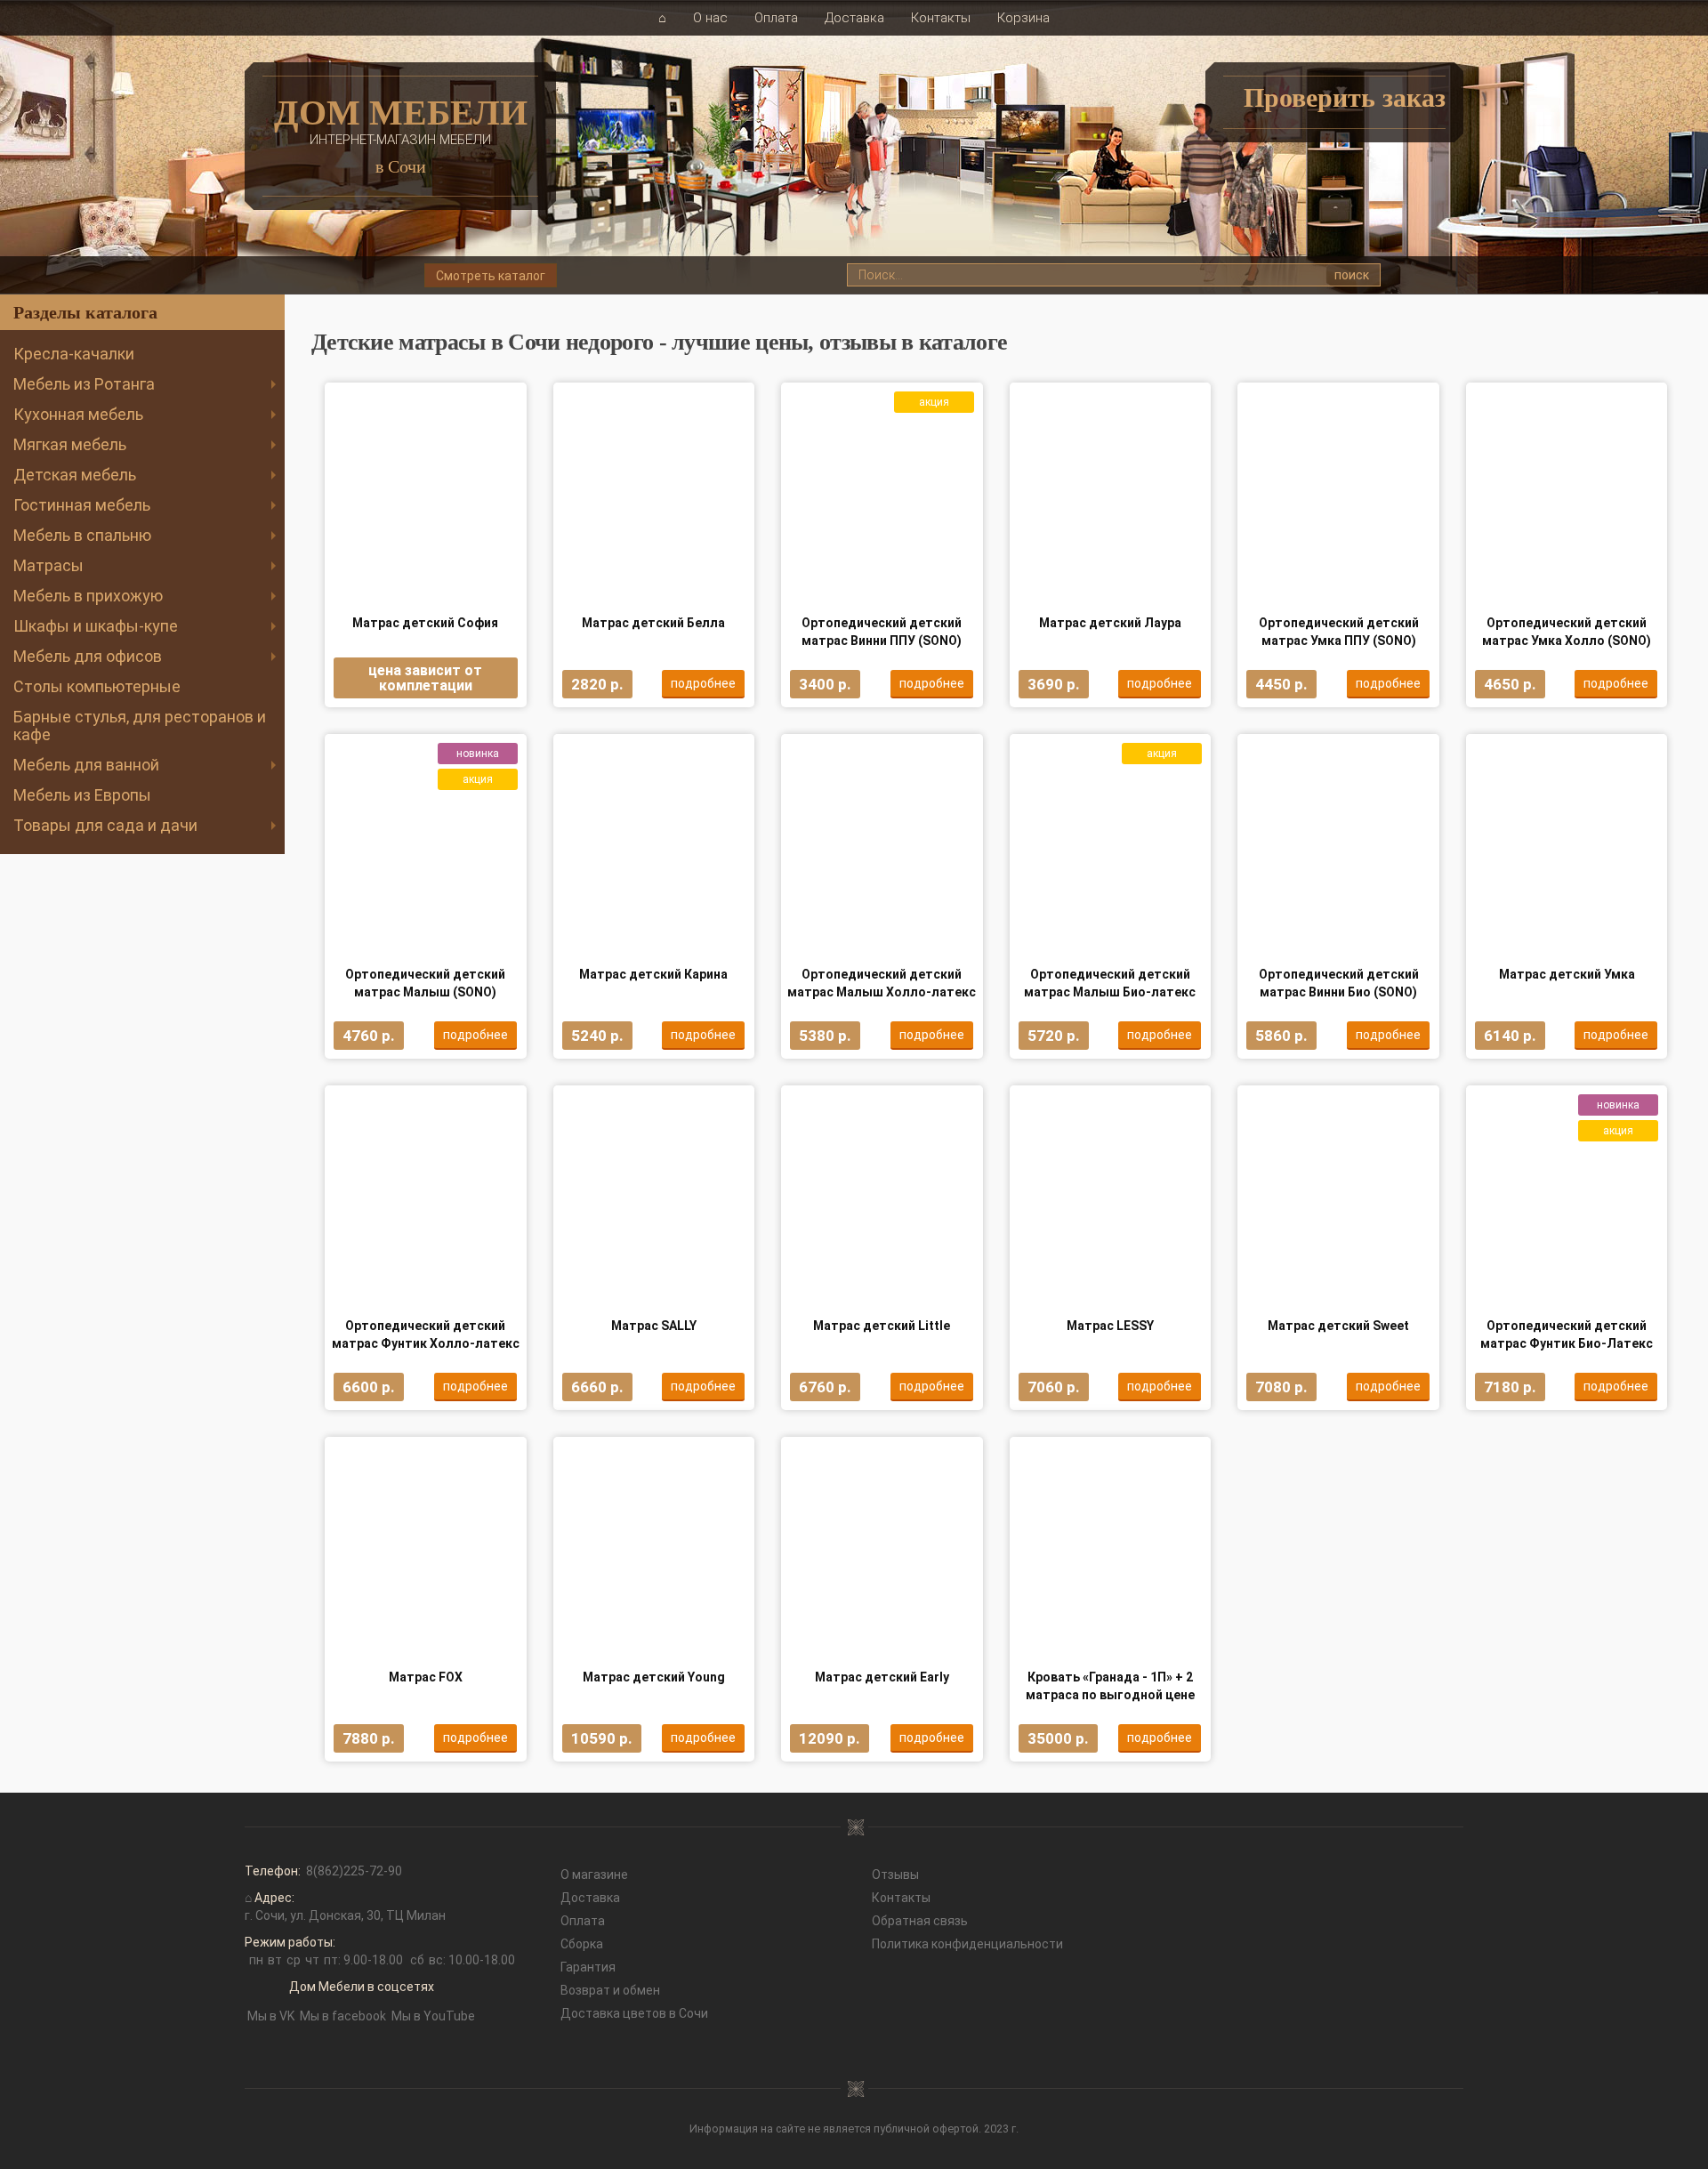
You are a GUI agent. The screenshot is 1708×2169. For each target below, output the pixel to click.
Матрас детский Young (654, 1677)
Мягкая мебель (70, 444)
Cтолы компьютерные (97, 686)
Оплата (776, 18)
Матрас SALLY (654, 1326)
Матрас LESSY (1110, 1326)
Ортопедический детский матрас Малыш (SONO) (425, 983)
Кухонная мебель (78, 414)
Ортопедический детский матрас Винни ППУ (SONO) (882, 632)
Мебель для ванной (86, 765)
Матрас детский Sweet (1338, 1326)
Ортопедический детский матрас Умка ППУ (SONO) (1339, 632)
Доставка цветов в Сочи (634, 2013)
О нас (710, 18)
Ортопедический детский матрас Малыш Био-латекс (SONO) (1110, 984)
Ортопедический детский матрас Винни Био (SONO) (1339, 983)
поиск (1352, 275)
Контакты (941, 18)
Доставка (854, 18)
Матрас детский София (425, 623)
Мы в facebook (343, 2016)
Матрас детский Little (882, 1326)
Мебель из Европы (82, 795)
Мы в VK (271, 2016)
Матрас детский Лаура (1110, 623)
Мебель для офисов (88, 656)
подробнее (703, 683)
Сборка (582, 1944)
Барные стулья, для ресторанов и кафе (140, 726)
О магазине (594, 1875)
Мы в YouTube (433, 2016)
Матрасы (48, 565)
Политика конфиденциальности (967, 1944)
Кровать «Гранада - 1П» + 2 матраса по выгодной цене (1110, 1686)
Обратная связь (920, 1921)
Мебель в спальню (82, 535)
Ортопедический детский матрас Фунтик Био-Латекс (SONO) (1567, 1335)
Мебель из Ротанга (84, 384)
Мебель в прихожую (88, 596)
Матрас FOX (426, 1677)
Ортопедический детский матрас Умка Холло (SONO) (1567, 632)
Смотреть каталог (491, 276)
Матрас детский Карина (653, 974)
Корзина (1023, 18)
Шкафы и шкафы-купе (96, 626)
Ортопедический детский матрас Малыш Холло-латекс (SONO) (882, 984)
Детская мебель (75, 475)
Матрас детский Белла (653, 623)
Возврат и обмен (610, 1990)
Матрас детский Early (882, 1677)
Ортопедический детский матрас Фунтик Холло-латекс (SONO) (426, 1335)
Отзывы (895, 1875)
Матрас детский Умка (1567, 974)
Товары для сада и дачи (105, 825)
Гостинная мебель (82, 505)
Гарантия (588, 1967)
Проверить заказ (1345, 97)
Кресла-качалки (74, 354)
